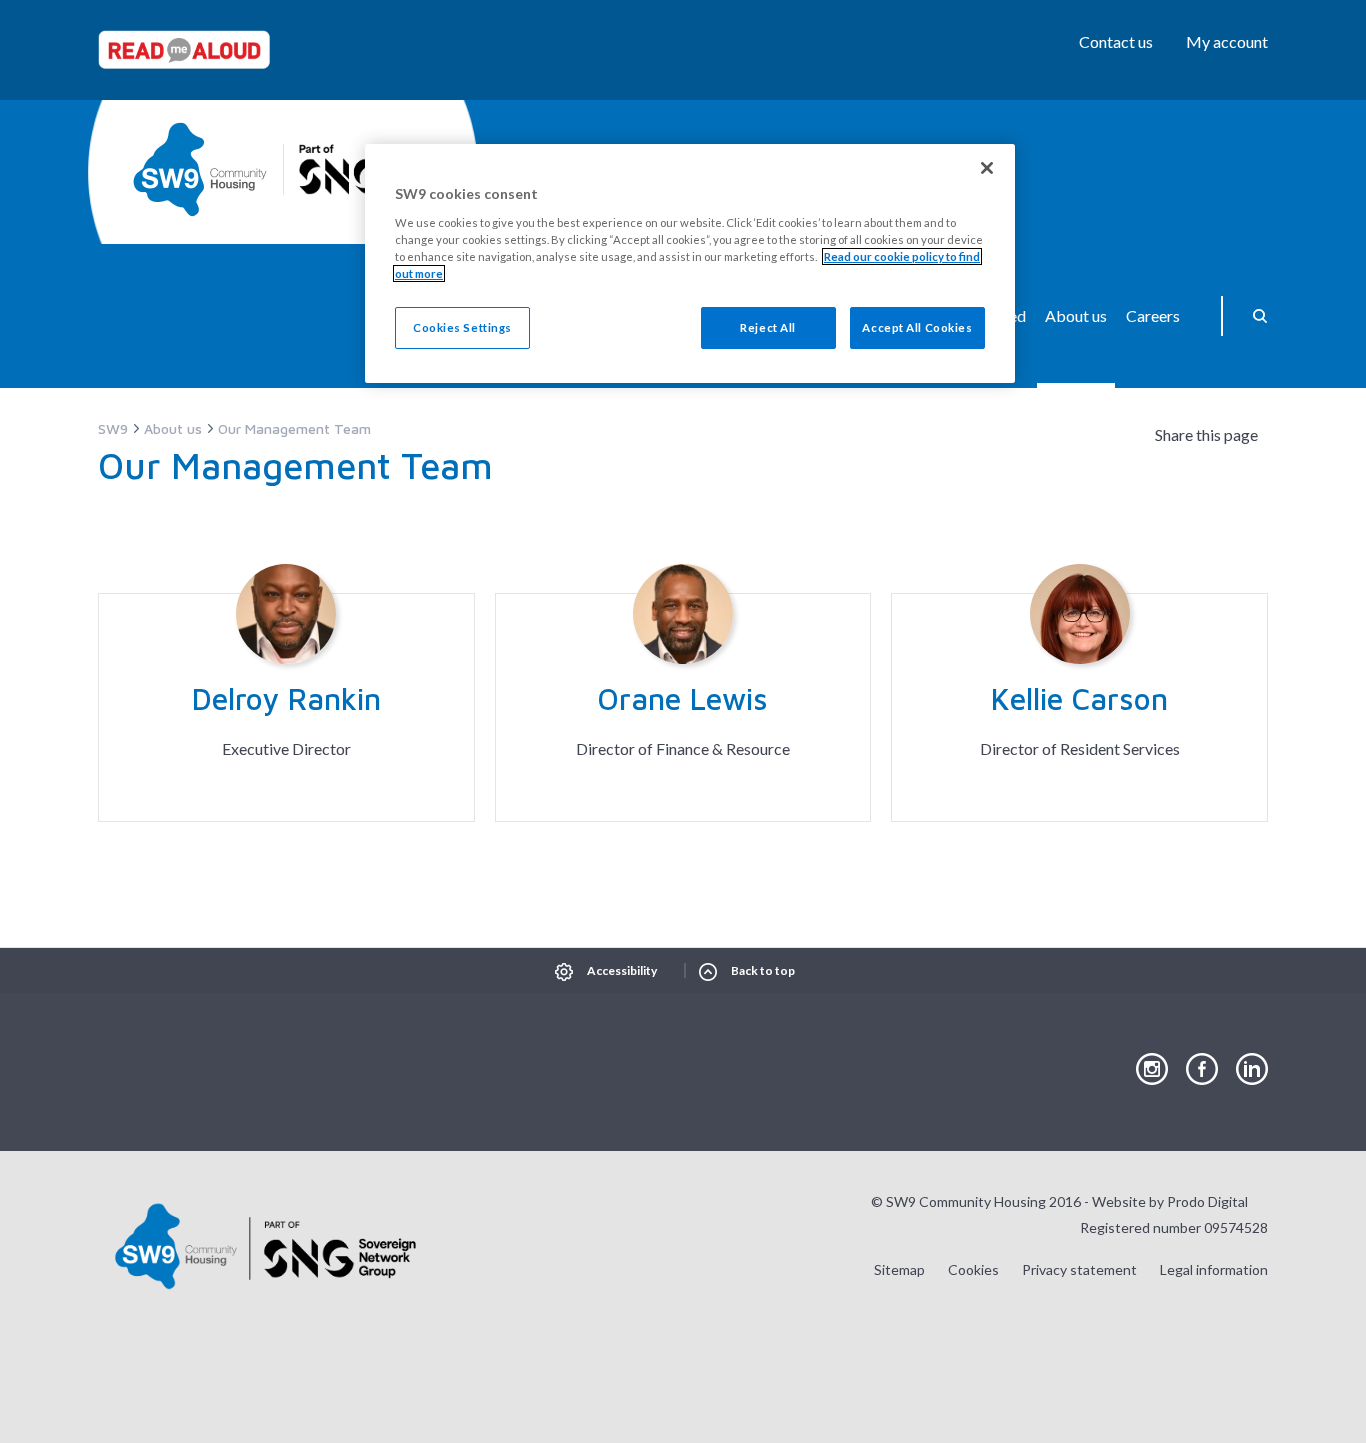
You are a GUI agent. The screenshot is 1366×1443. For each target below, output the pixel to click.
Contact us (1116, 41)
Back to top (763, 970)
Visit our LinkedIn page (1252, 1070)
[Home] (200, 169)
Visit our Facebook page (1202, 1070)
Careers (1153, 315)
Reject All (768, 327)
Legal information (1214, 1269)
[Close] (987, 168)
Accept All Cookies (917, 327)
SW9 (113, 428)
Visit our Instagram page (1152, 1070)
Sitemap (899, 1269)
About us (1076, 315)
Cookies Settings (462, 327)
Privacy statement (1079, 1269)
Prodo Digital (1207, 1201)
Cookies (973, 1269)
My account (1227, 41)
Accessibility (622, 970)
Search (1253, 316)
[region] (690, 263)
